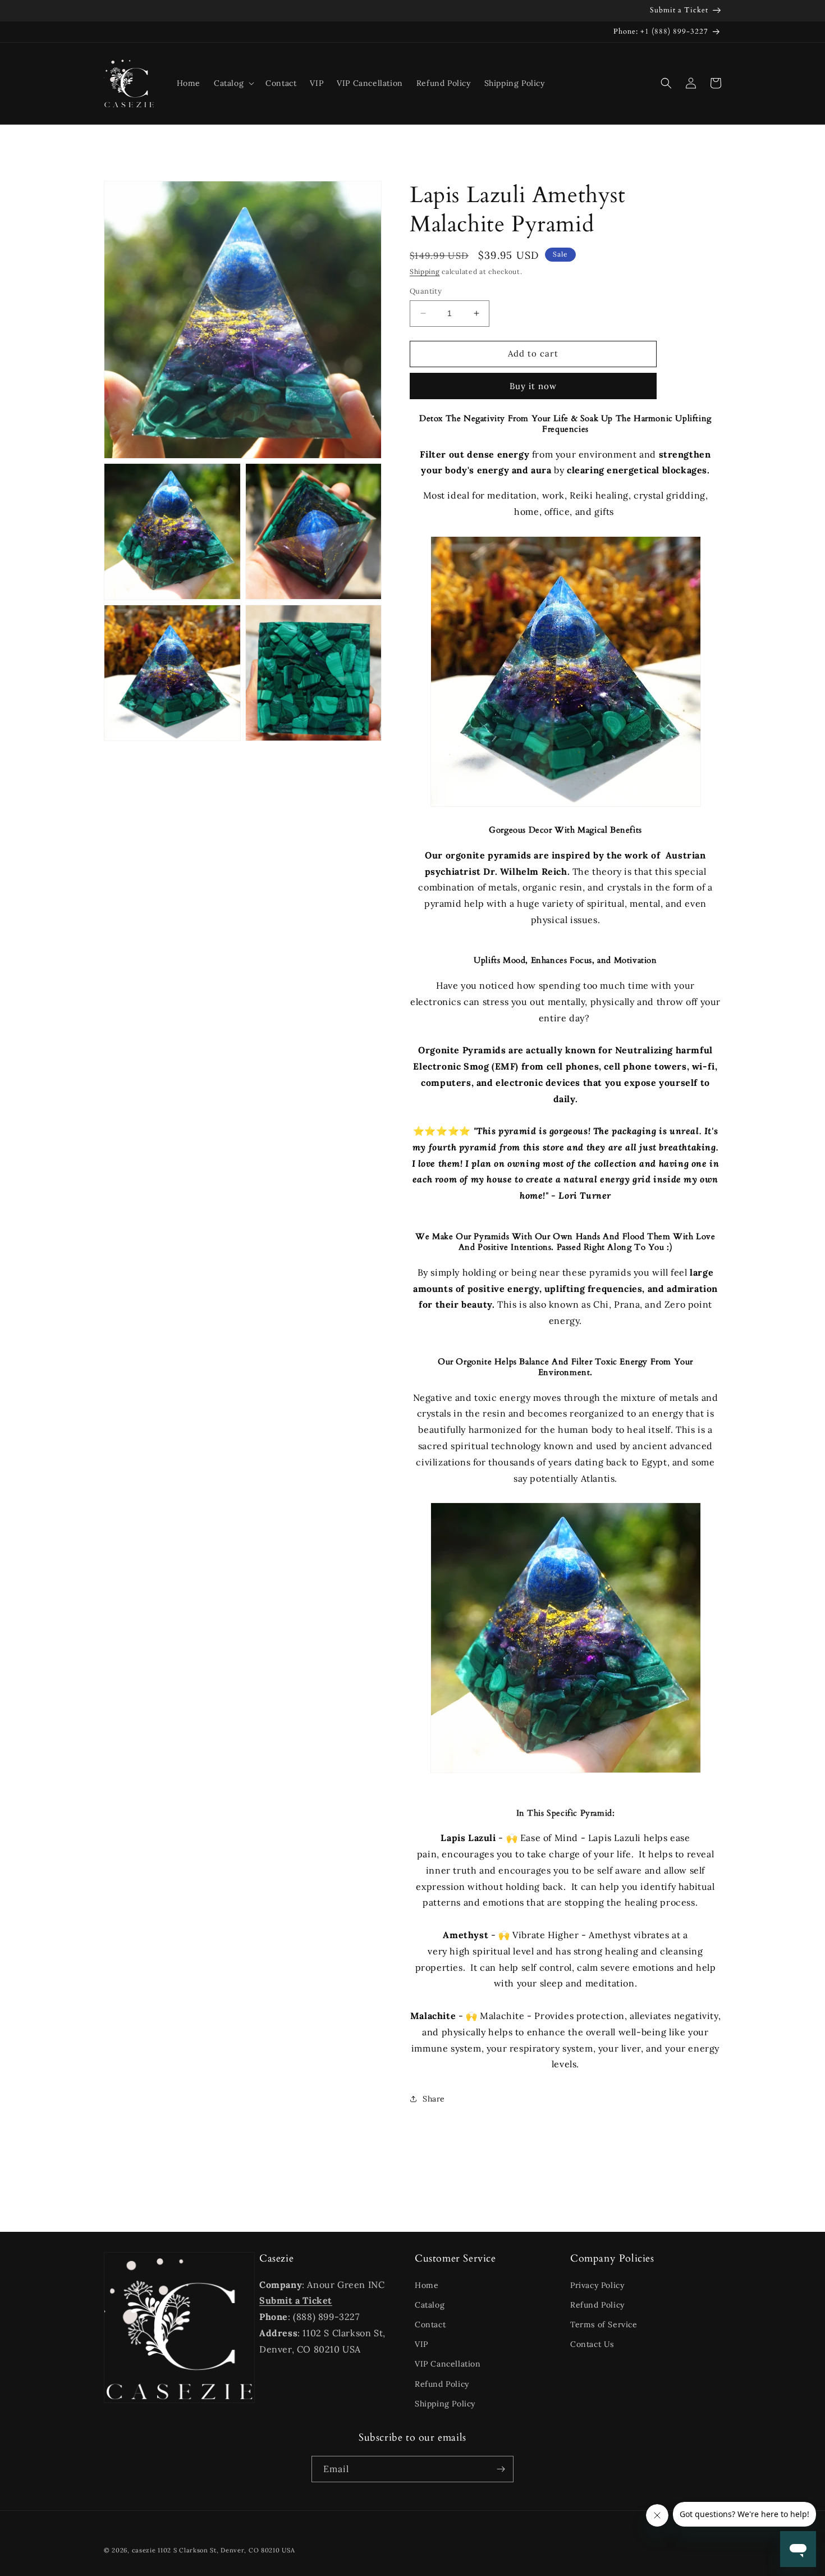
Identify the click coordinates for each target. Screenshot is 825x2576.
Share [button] (434, 2099)
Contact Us (592, 2344)
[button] (233, 83)
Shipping (425, 271)
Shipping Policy (445, 2404)
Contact (430, 2324)
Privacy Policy (597, 2285)
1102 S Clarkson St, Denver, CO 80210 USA (226, 2550)
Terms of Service (604, 2324)
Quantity (426, 291)
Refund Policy (442, 2384)
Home (427, 2285)
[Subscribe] (501, 2469)
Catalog (430, 2305)
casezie (144, 2550)
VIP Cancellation (448, 2364)
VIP (421, 2344)
